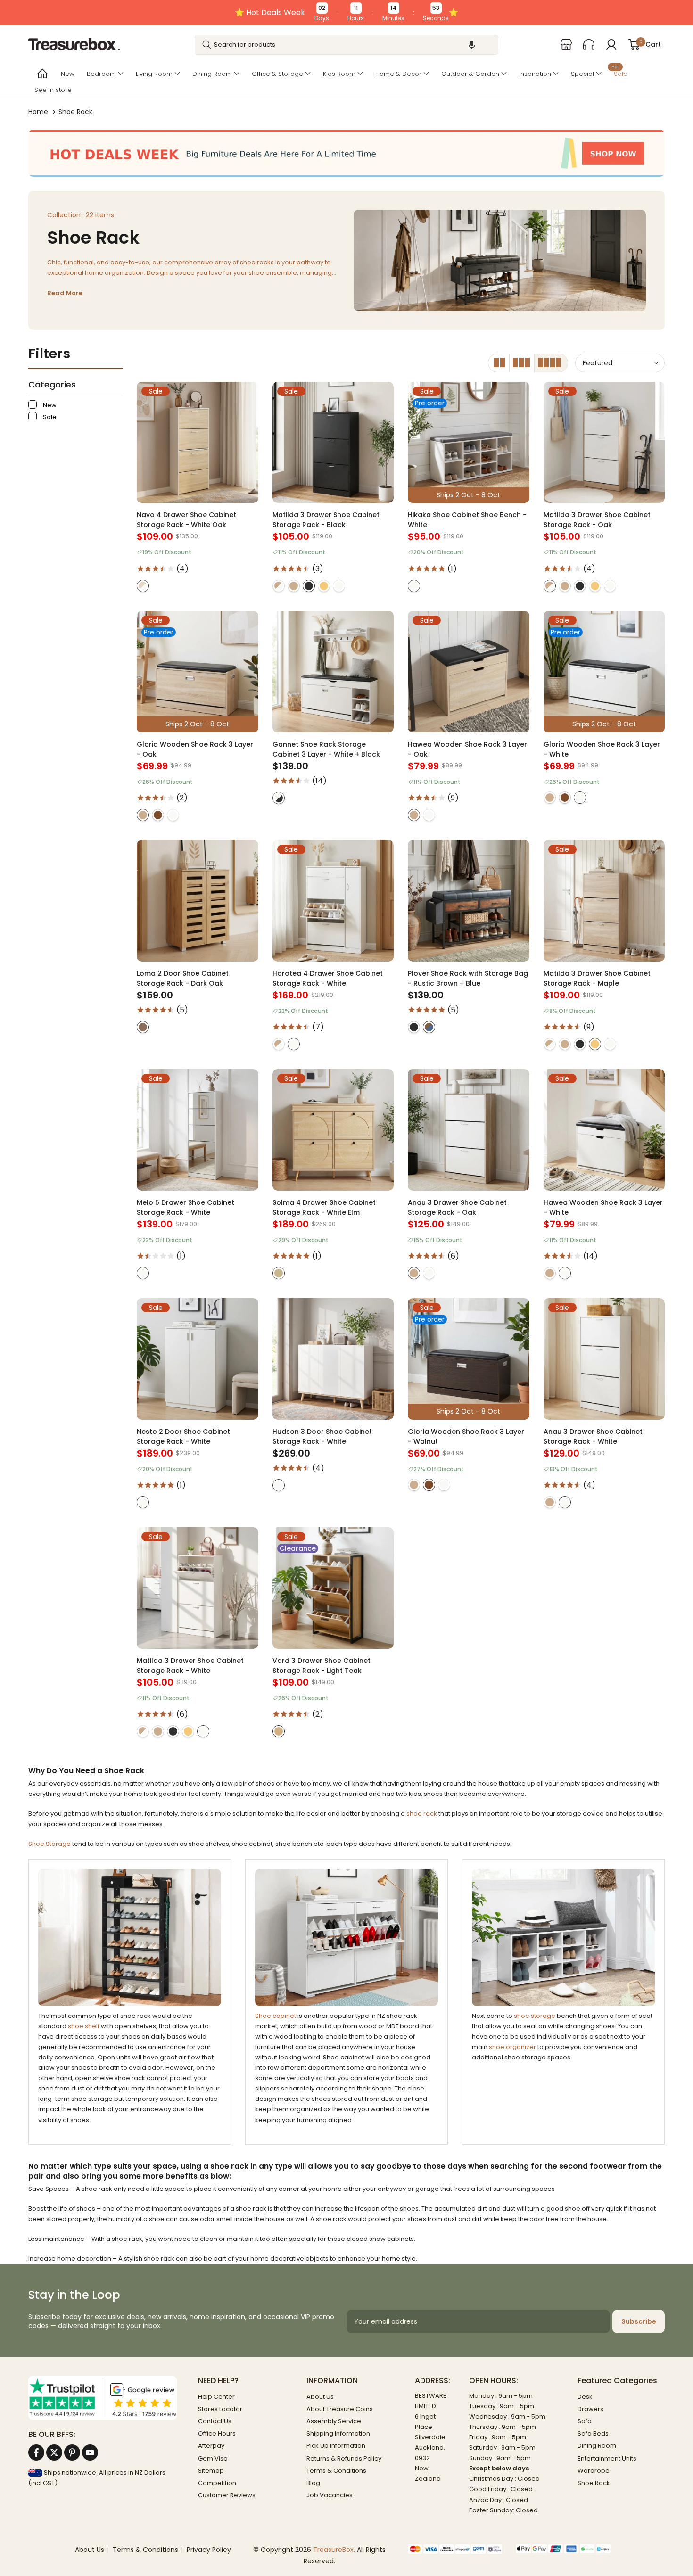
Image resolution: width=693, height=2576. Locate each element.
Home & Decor (398, 74)
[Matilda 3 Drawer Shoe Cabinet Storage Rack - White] (198, 1588)
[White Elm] (279, 1273)
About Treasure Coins (340, 2409)
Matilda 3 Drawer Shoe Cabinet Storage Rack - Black (326, 520)
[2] (499, 363)
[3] (522, 363)
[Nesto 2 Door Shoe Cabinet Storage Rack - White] (198, 1359)
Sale (619, 73)
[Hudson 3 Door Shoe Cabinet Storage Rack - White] (333, 1359)
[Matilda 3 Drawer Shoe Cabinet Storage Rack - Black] (333, 443)
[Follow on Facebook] (36, 2453)
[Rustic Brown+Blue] (429, 1027)
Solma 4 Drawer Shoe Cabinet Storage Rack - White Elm (324, 1207)
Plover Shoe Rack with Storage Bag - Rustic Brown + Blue (468, 978)
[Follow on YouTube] (90, 2453)
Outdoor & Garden (470, 74)
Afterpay (211, 2446)
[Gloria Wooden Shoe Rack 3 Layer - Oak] (198, 672)
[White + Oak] (143, 586)
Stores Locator (220, 2409)
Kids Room (339, 74)
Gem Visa (213, 2458)
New (68, 74)
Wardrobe (594, 2471)
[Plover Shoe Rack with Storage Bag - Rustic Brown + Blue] (469, 901)
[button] (472, 45)
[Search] (207, 45)
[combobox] (346, 45)
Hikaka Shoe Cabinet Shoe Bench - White (467, 520)
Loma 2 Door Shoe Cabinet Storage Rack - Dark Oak (183, 978)
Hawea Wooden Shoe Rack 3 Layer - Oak (467, 749)
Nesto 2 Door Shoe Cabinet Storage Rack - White (183, 1436)
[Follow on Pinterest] (72, 2453)
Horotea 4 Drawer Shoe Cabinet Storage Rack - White (328, 978)
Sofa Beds (593, 2433)
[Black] (309, 586)
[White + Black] (279, 798)
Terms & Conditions (336, 2471)
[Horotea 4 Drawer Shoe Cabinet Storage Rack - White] (333, 901)
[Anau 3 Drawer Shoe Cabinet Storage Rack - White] (604, 1359)
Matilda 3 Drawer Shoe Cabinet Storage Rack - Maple (597, 978)
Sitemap (211, 2471)
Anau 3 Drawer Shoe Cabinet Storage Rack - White (593, 1436)
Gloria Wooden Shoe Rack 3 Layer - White (602, 749)
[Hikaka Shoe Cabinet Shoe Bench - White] (469, 443)
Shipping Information (338, 2433)
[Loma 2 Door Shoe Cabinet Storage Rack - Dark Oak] (198, 901)
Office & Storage (277, 74)
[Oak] (294, 586)
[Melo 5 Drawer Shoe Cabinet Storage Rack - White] (198, 1130)
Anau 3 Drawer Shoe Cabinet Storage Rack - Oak (457, 1207)
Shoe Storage (49, 1844)
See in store (53, 90)
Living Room (154, 74)
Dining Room (212, 74)
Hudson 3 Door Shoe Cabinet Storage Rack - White (322, 1436)
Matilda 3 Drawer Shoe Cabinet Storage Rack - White (190, 1666)
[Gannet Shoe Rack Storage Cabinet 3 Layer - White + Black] (333, 672)
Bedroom (101, 74)
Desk (585, 2397)
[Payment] (455, 2549)
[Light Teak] (279, 1731)
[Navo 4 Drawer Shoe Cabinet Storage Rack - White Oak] (198, 443)
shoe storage (535, 2016)
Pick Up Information (336, 2446)
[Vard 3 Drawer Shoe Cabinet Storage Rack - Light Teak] (333, 1588)
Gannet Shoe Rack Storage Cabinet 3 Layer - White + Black (326, 749)
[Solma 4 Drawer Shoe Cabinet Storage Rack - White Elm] (333, 1130)
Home (38, 112)
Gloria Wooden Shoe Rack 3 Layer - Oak (195, 749)
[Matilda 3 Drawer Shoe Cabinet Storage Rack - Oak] (604, 443)
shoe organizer (512, 2047)
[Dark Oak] (143, 1027)
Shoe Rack (594, 2483)
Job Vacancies (330, 2495)
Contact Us (215, 2421)
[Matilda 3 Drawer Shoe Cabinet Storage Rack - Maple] (604, 901)
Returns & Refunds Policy (344, 2458)
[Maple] (324, 586)
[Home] (41, 74)
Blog (313, 2483)
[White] (339, 586)
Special (582, 74)
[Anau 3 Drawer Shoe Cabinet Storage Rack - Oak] (469, 1130)
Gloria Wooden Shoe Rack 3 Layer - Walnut (466, 1436)
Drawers (590, 2409)
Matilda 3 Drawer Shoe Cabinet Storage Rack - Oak (597, 520)
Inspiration (535, 74)
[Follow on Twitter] (54, 2453)
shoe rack (422, 1814)
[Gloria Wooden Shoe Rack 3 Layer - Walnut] (469, 1359)
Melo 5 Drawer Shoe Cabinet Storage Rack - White (186, 1207)
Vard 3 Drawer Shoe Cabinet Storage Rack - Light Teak (322, 1666)
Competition (217, 2483)
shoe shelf (84, 2026)
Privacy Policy (209, 2550)
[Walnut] (158, 815)
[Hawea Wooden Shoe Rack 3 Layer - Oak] (469, 672)
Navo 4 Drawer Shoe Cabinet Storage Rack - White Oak (186, 520)
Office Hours (217, 2433)
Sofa (585, 2421)
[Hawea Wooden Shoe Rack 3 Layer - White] (604, 1130)
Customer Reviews (227, 2495)
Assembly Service (334, 2421)
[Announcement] (346, 13)
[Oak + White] (279, 586)
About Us (320, 2397)
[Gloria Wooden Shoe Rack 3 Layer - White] (604, 672)
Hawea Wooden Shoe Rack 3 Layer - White (603, 1207)
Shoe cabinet (276, 2016)
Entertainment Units (607, 2458)
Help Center (216, 2397)
